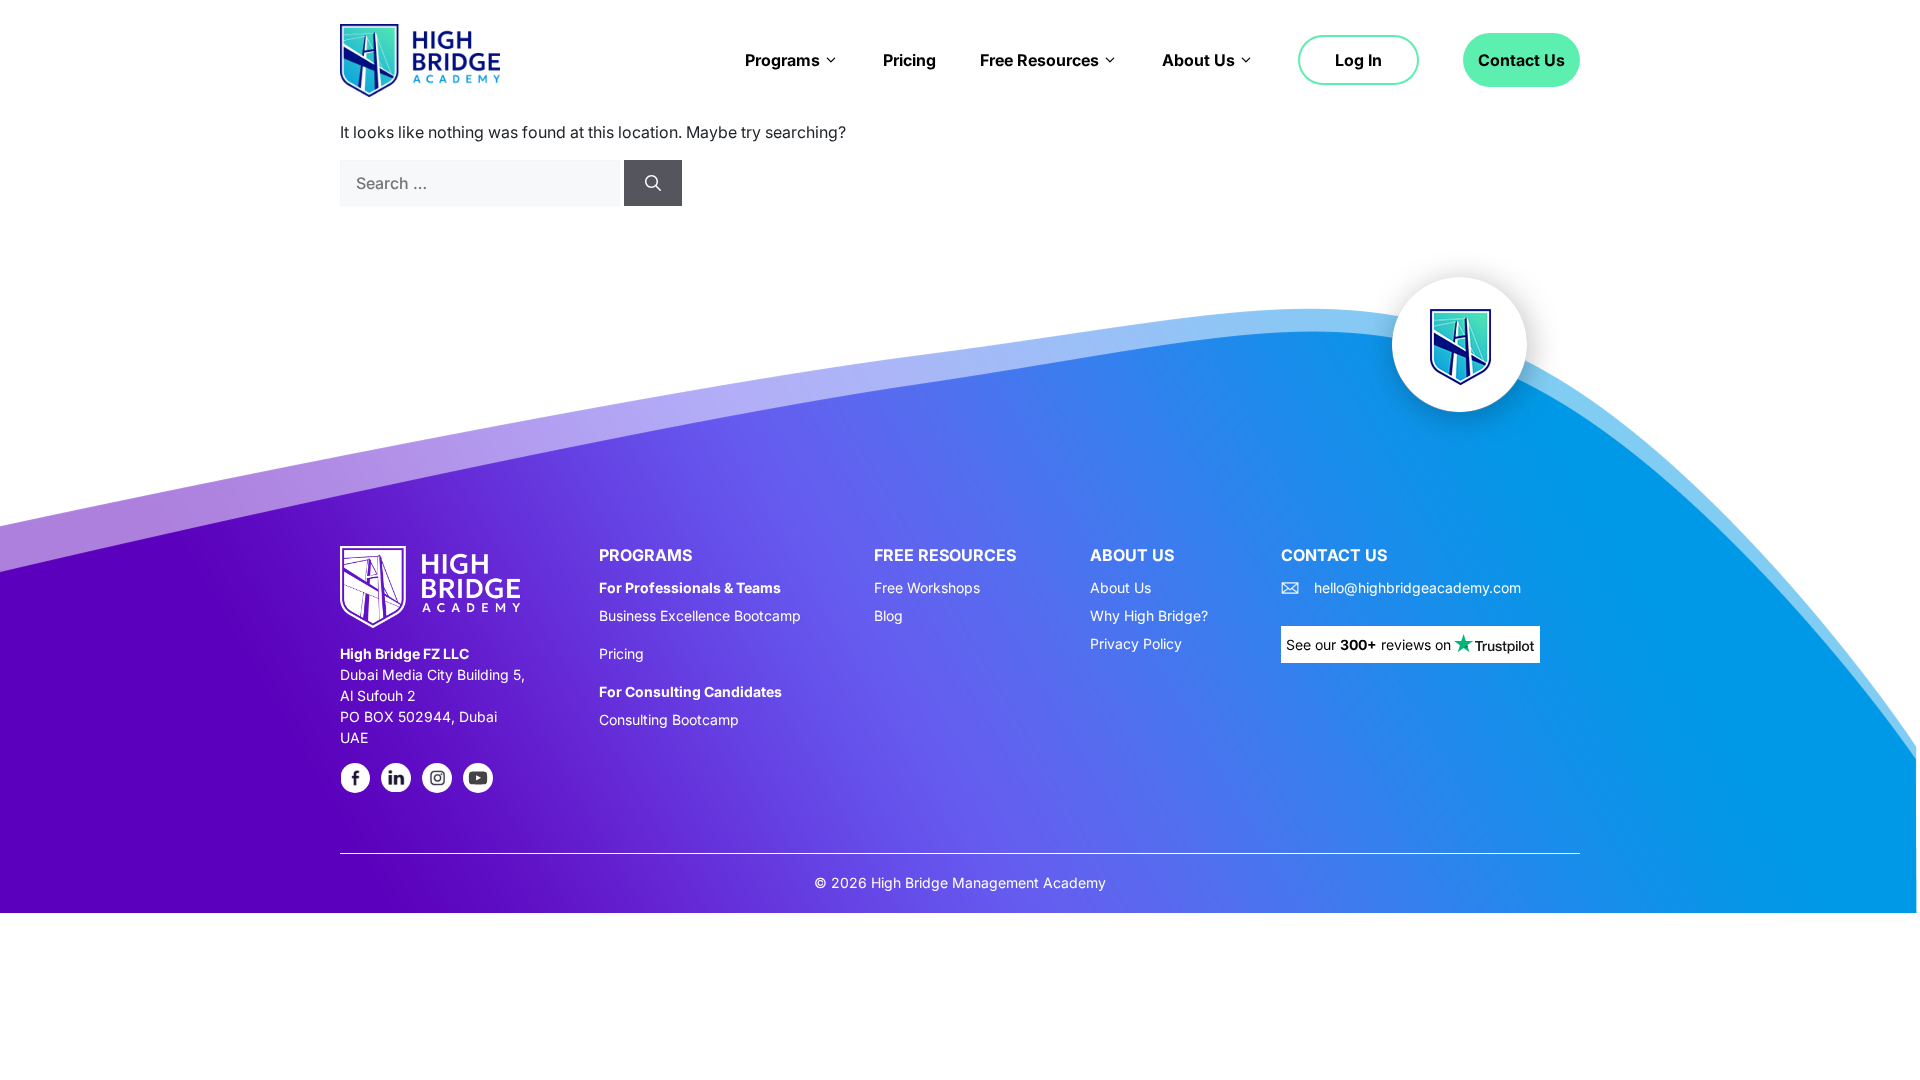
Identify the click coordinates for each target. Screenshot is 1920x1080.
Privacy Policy (1136, 644)
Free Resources (1039, 60)
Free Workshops (927, 588)
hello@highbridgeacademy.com (1417, 588)
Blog (888, 616)
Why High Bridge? (1149, 616)
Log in (1358, 60)
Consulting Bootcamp (669, 720)
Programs (782, 60)
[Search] (653, 183)
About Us (1198, 60)
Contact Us (1521, 60)
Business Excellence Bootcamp (700, 616)
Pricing (909, 60)
